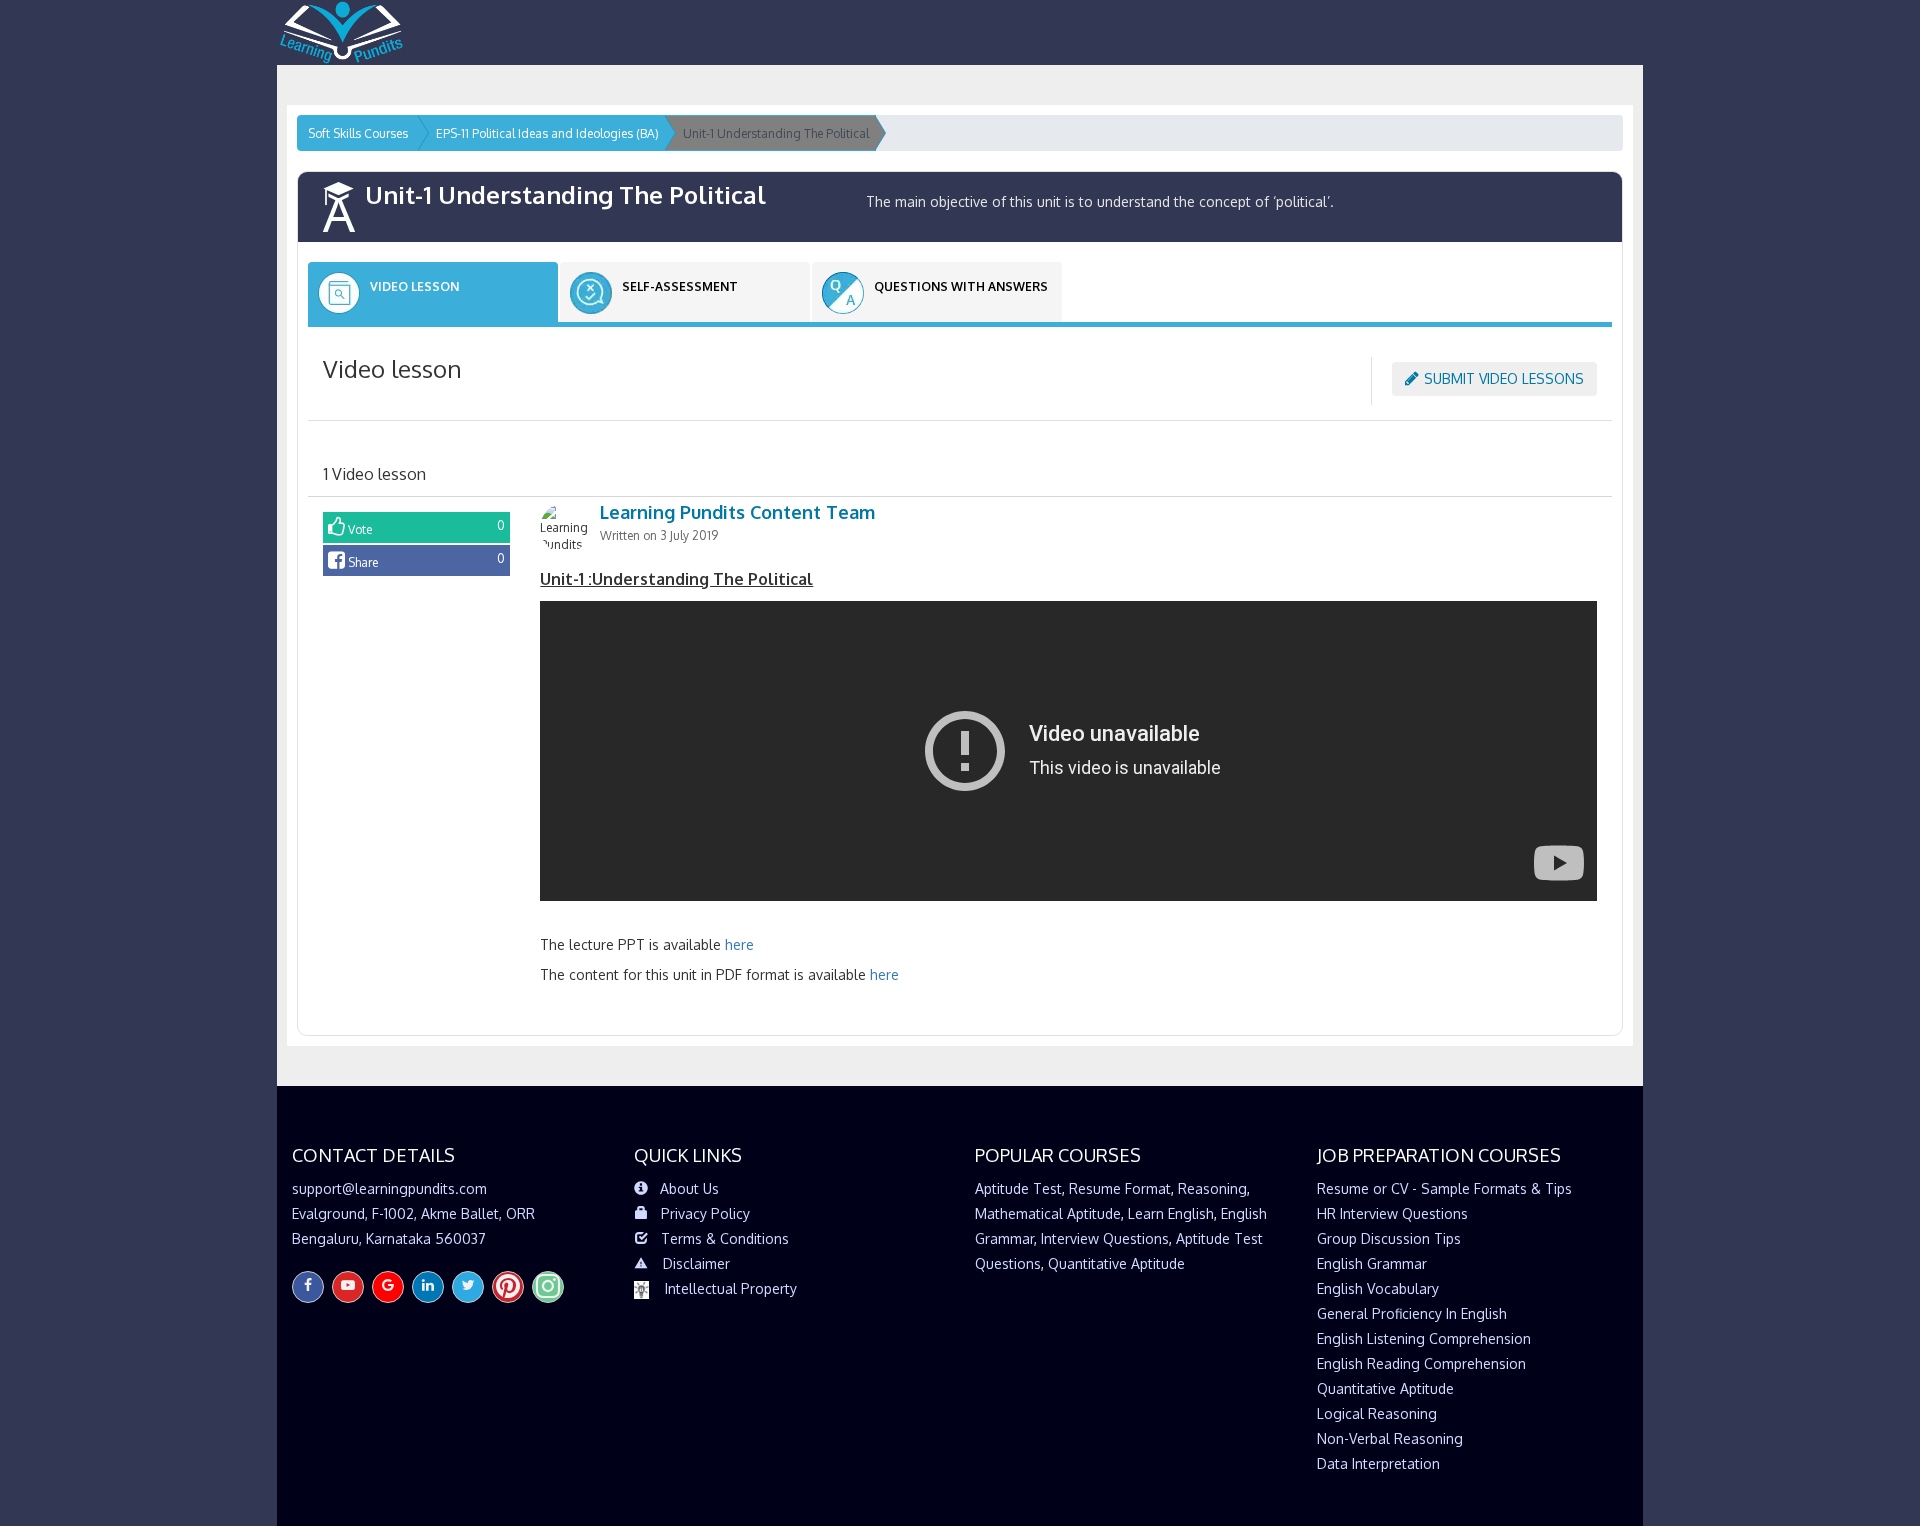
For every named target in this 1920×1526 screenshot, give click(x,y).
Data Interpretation (1378, 1463)
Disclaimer (696, 1263)
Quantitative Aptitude (1116, 1263)
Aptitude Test (1018, 1188)
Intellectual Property (731, 1288)
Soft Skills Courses (358, 133)
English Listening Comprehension (1424, 1338)
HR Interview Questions (1392, 1213)
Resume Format (1120, 1188)
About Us (689, 1188)
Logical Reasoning (1377, 1413)
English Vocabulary (1378, 1288)
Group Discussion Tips (1389, 1238)
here (739, 944)
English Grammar (1372, 1263)
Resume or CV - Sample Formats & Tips (1444, 1188)
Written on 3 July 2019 (659, 535)
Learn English (1171, 1213)
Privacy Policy (705, 1213)
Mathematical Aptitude (1048, 1213)
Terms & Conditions (725, 1238)
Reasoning (1212, 1188)
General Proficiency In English (1412, 1313)
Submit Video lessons (1504, 378)
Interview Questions (1105, 1238)
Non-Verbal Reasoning (1390, 1438)
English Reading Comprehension (1421, 1363)
